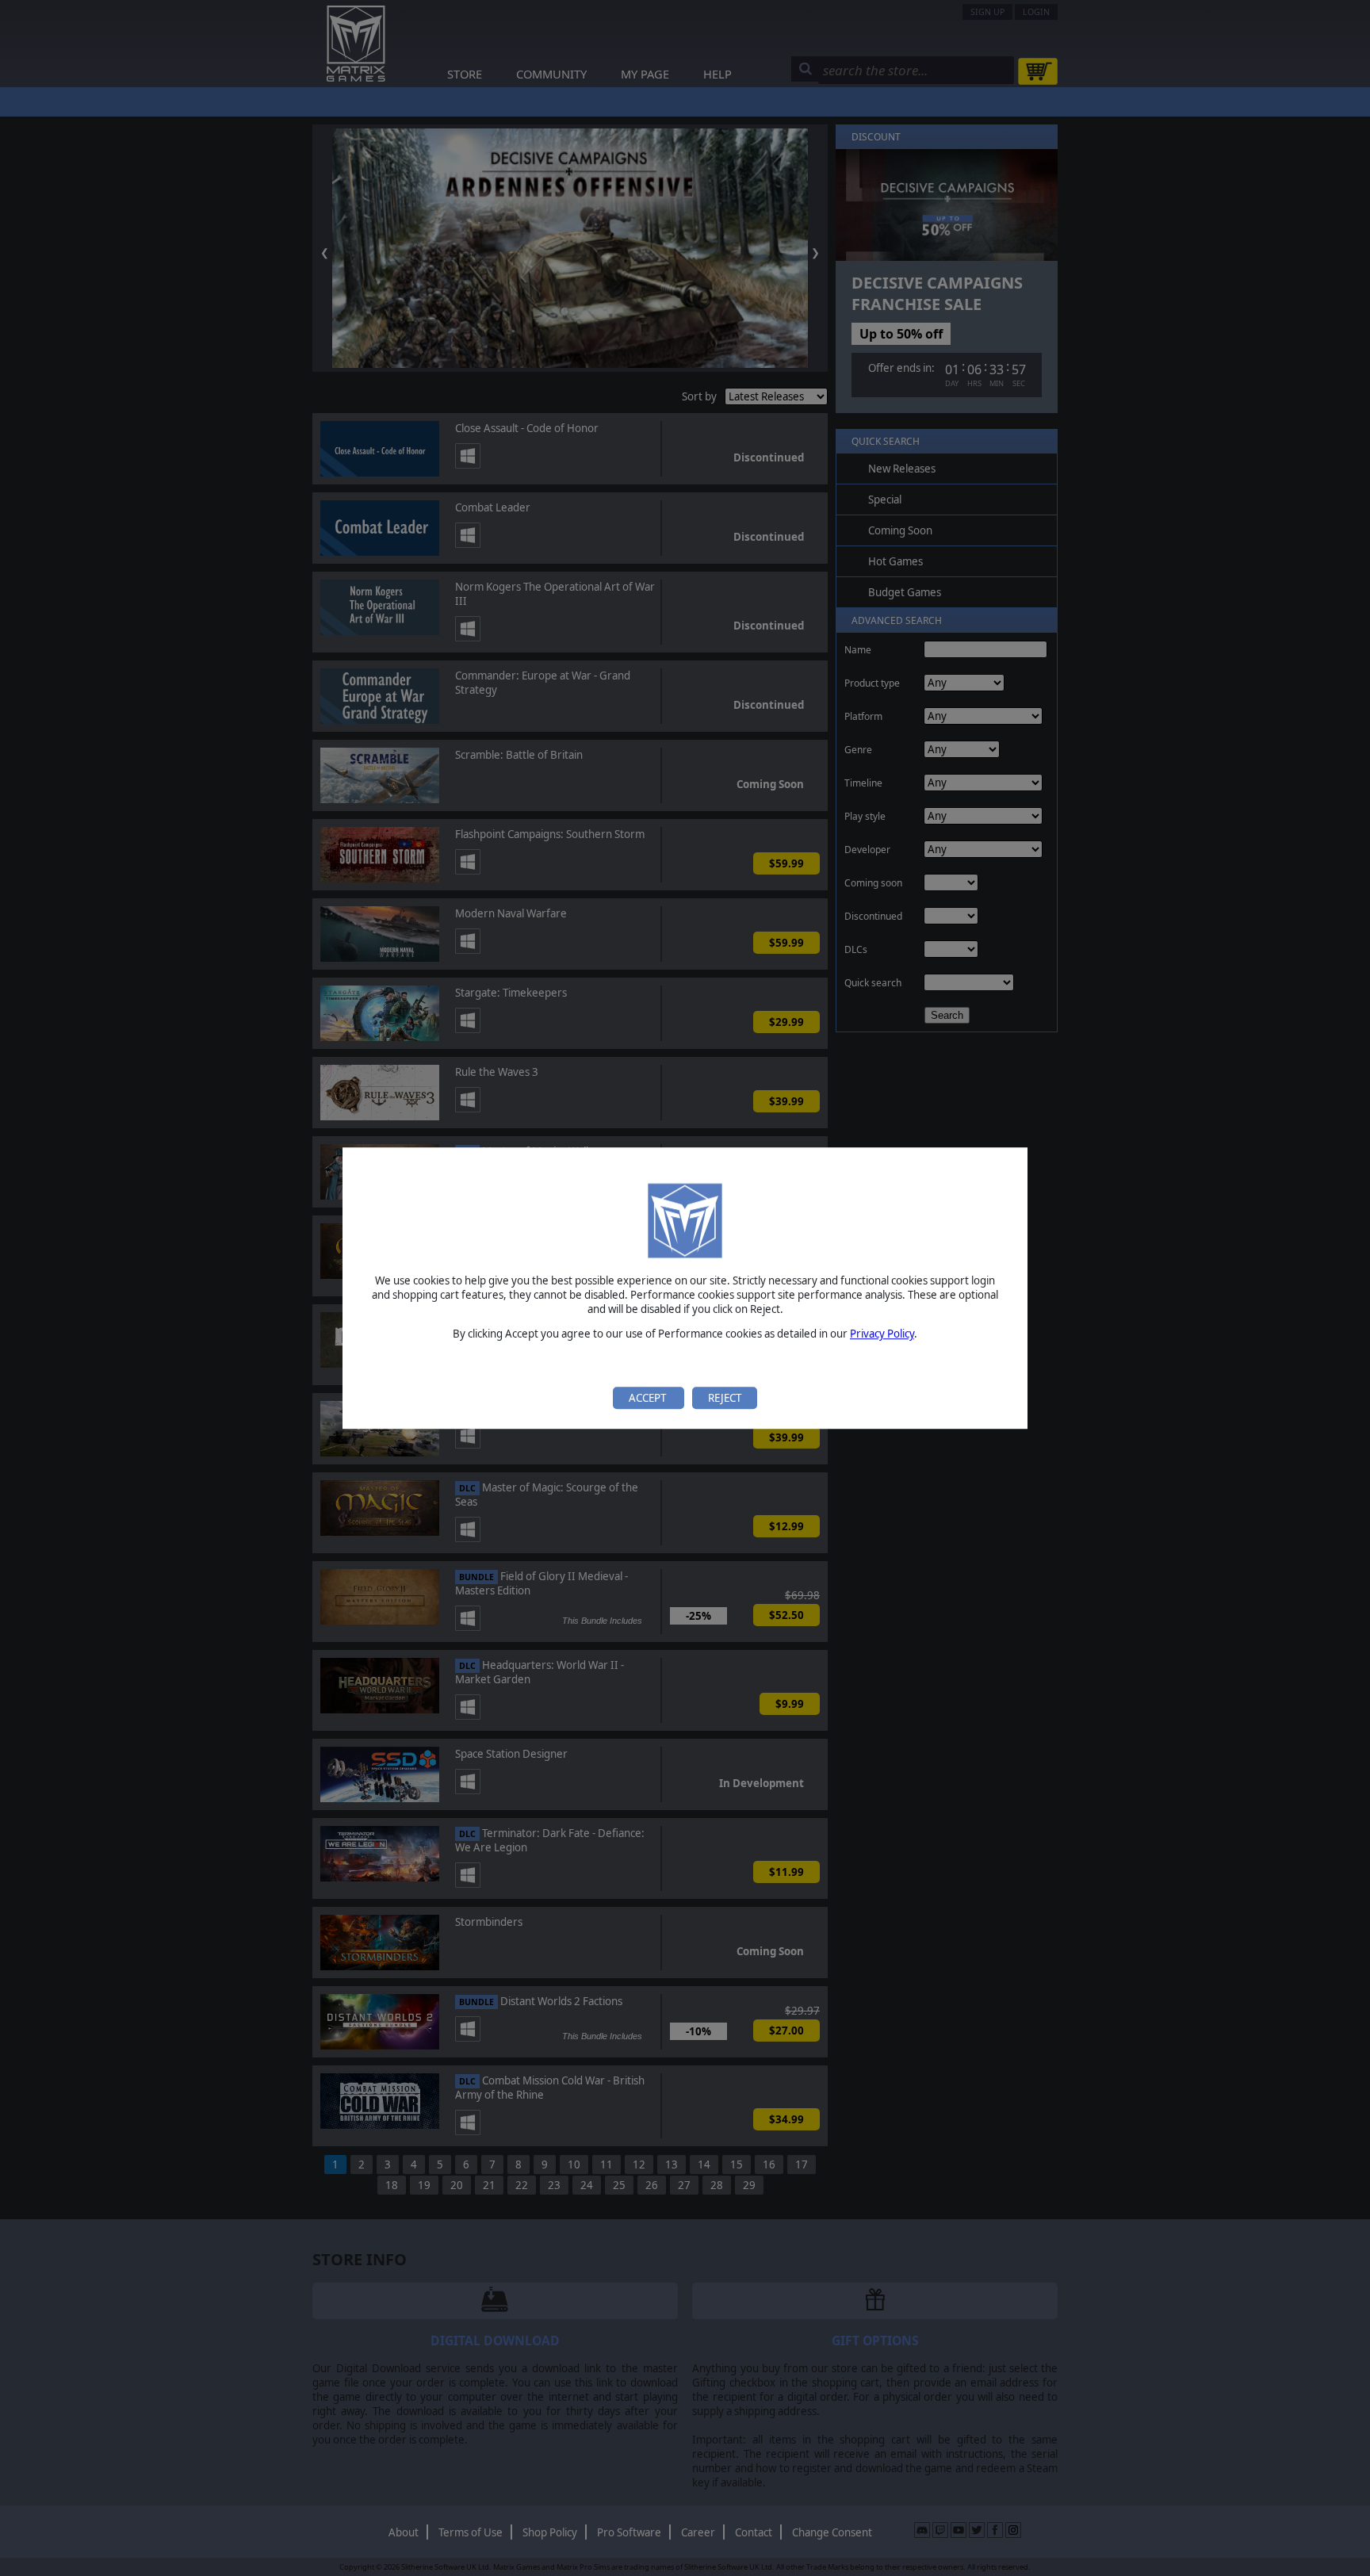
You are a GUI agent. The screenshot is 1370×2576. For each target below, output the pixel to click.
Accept (649, 1398)
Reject (725, 1398)
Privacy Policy (882, 1334)
